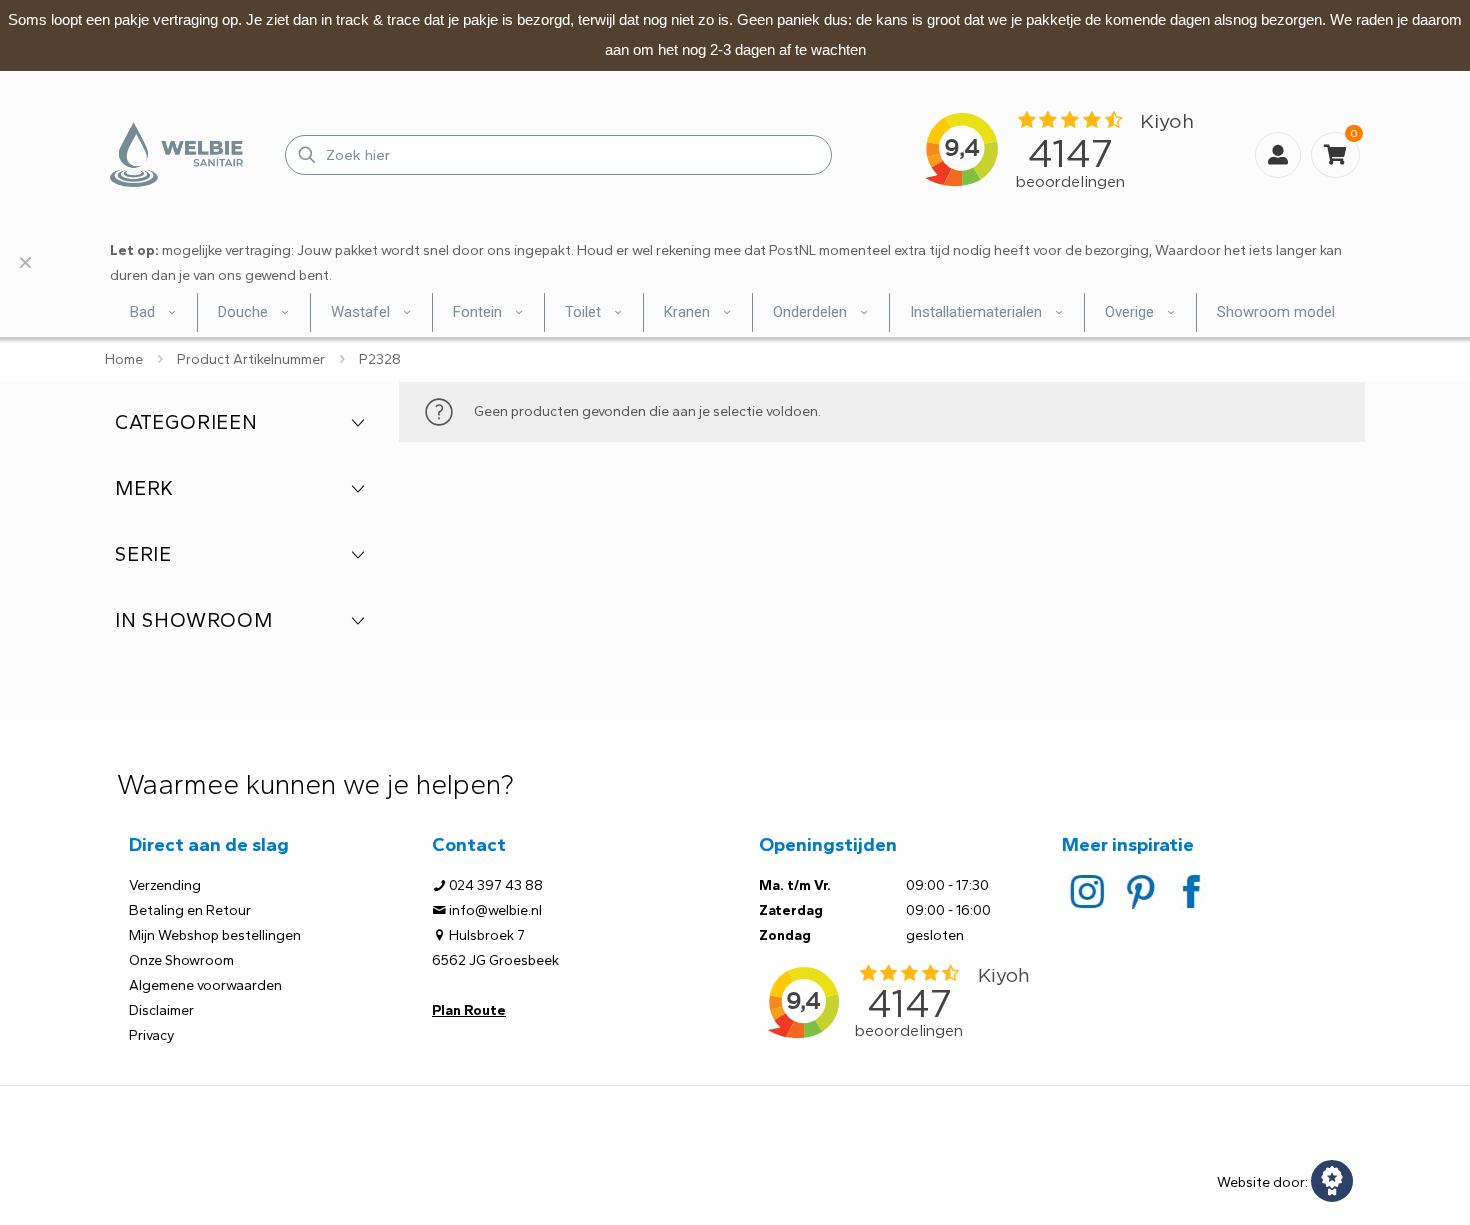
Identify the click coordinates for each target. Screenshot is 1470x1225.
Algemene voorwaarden (205, 985)
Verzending (165, 885)
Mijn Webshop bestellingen (215, 935)
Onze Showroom (181, 960)
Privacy (151, 1035)
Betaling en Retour (190, 910)
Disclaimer (161, 1010)
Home (124, 359)
